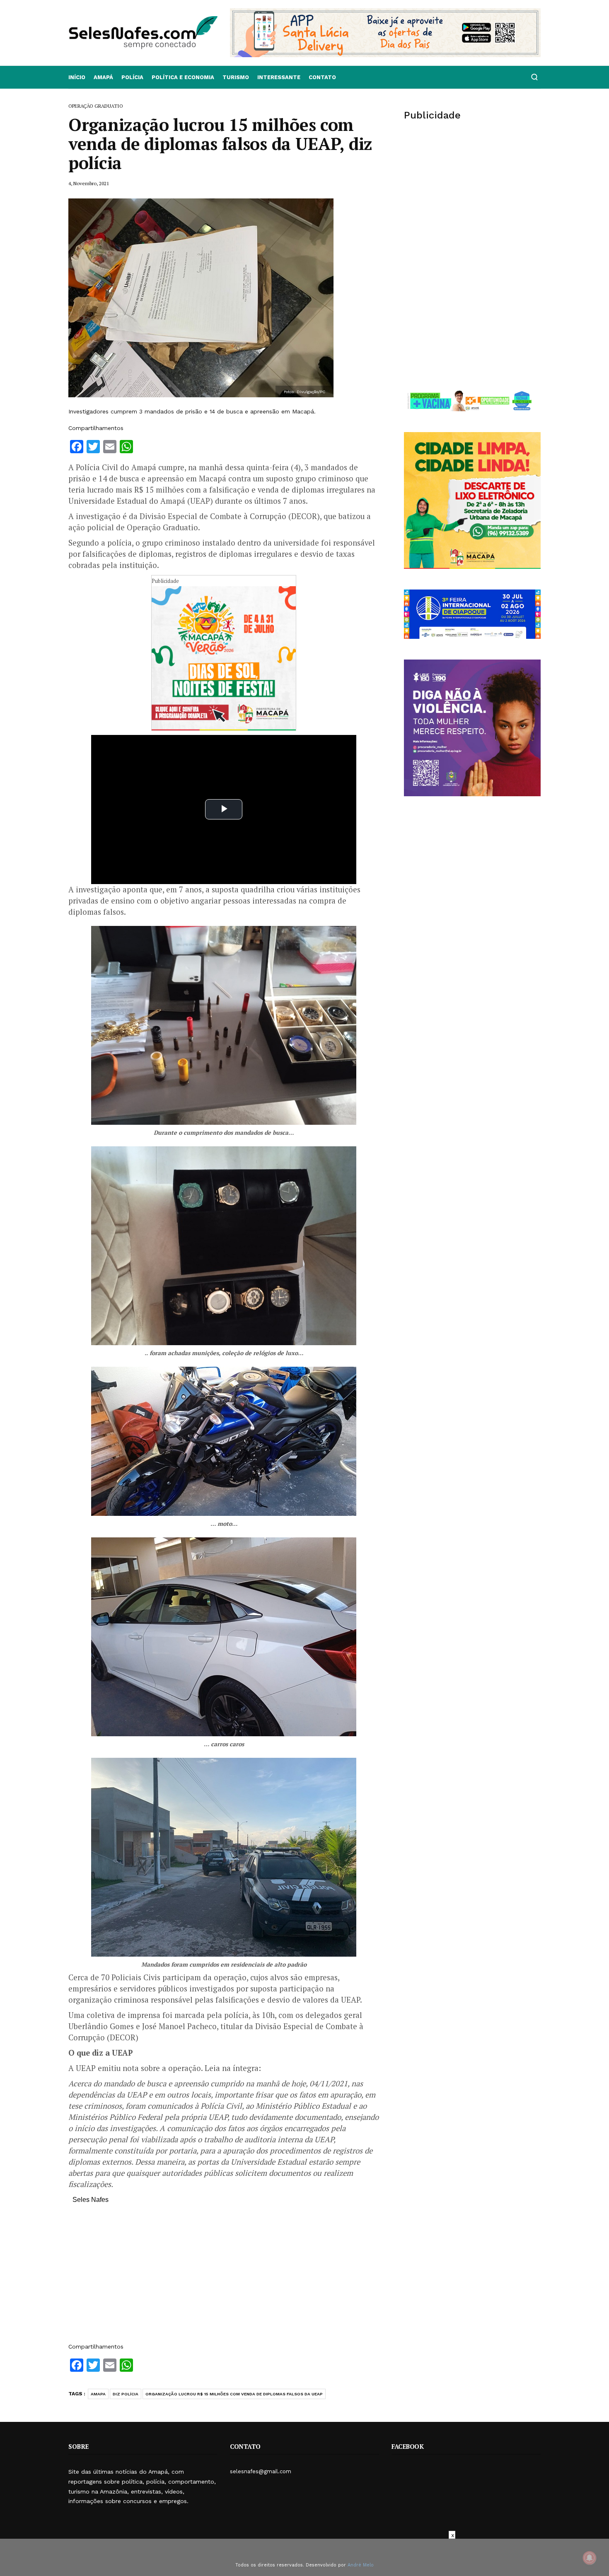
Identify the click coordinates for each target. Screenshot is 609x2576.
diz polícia (126, 2394)
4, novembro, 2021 (89, 183)
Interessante (279, 77)
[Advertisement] (224, 2277)
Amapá (103, 77)
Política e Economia (183, 77)
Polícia (132, 77)
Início (77, 77)
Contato (322, 77)
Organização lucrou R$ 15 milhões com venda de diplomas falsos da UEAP (234, 2394)
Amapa (98, 2394)
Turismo (236, 77)
